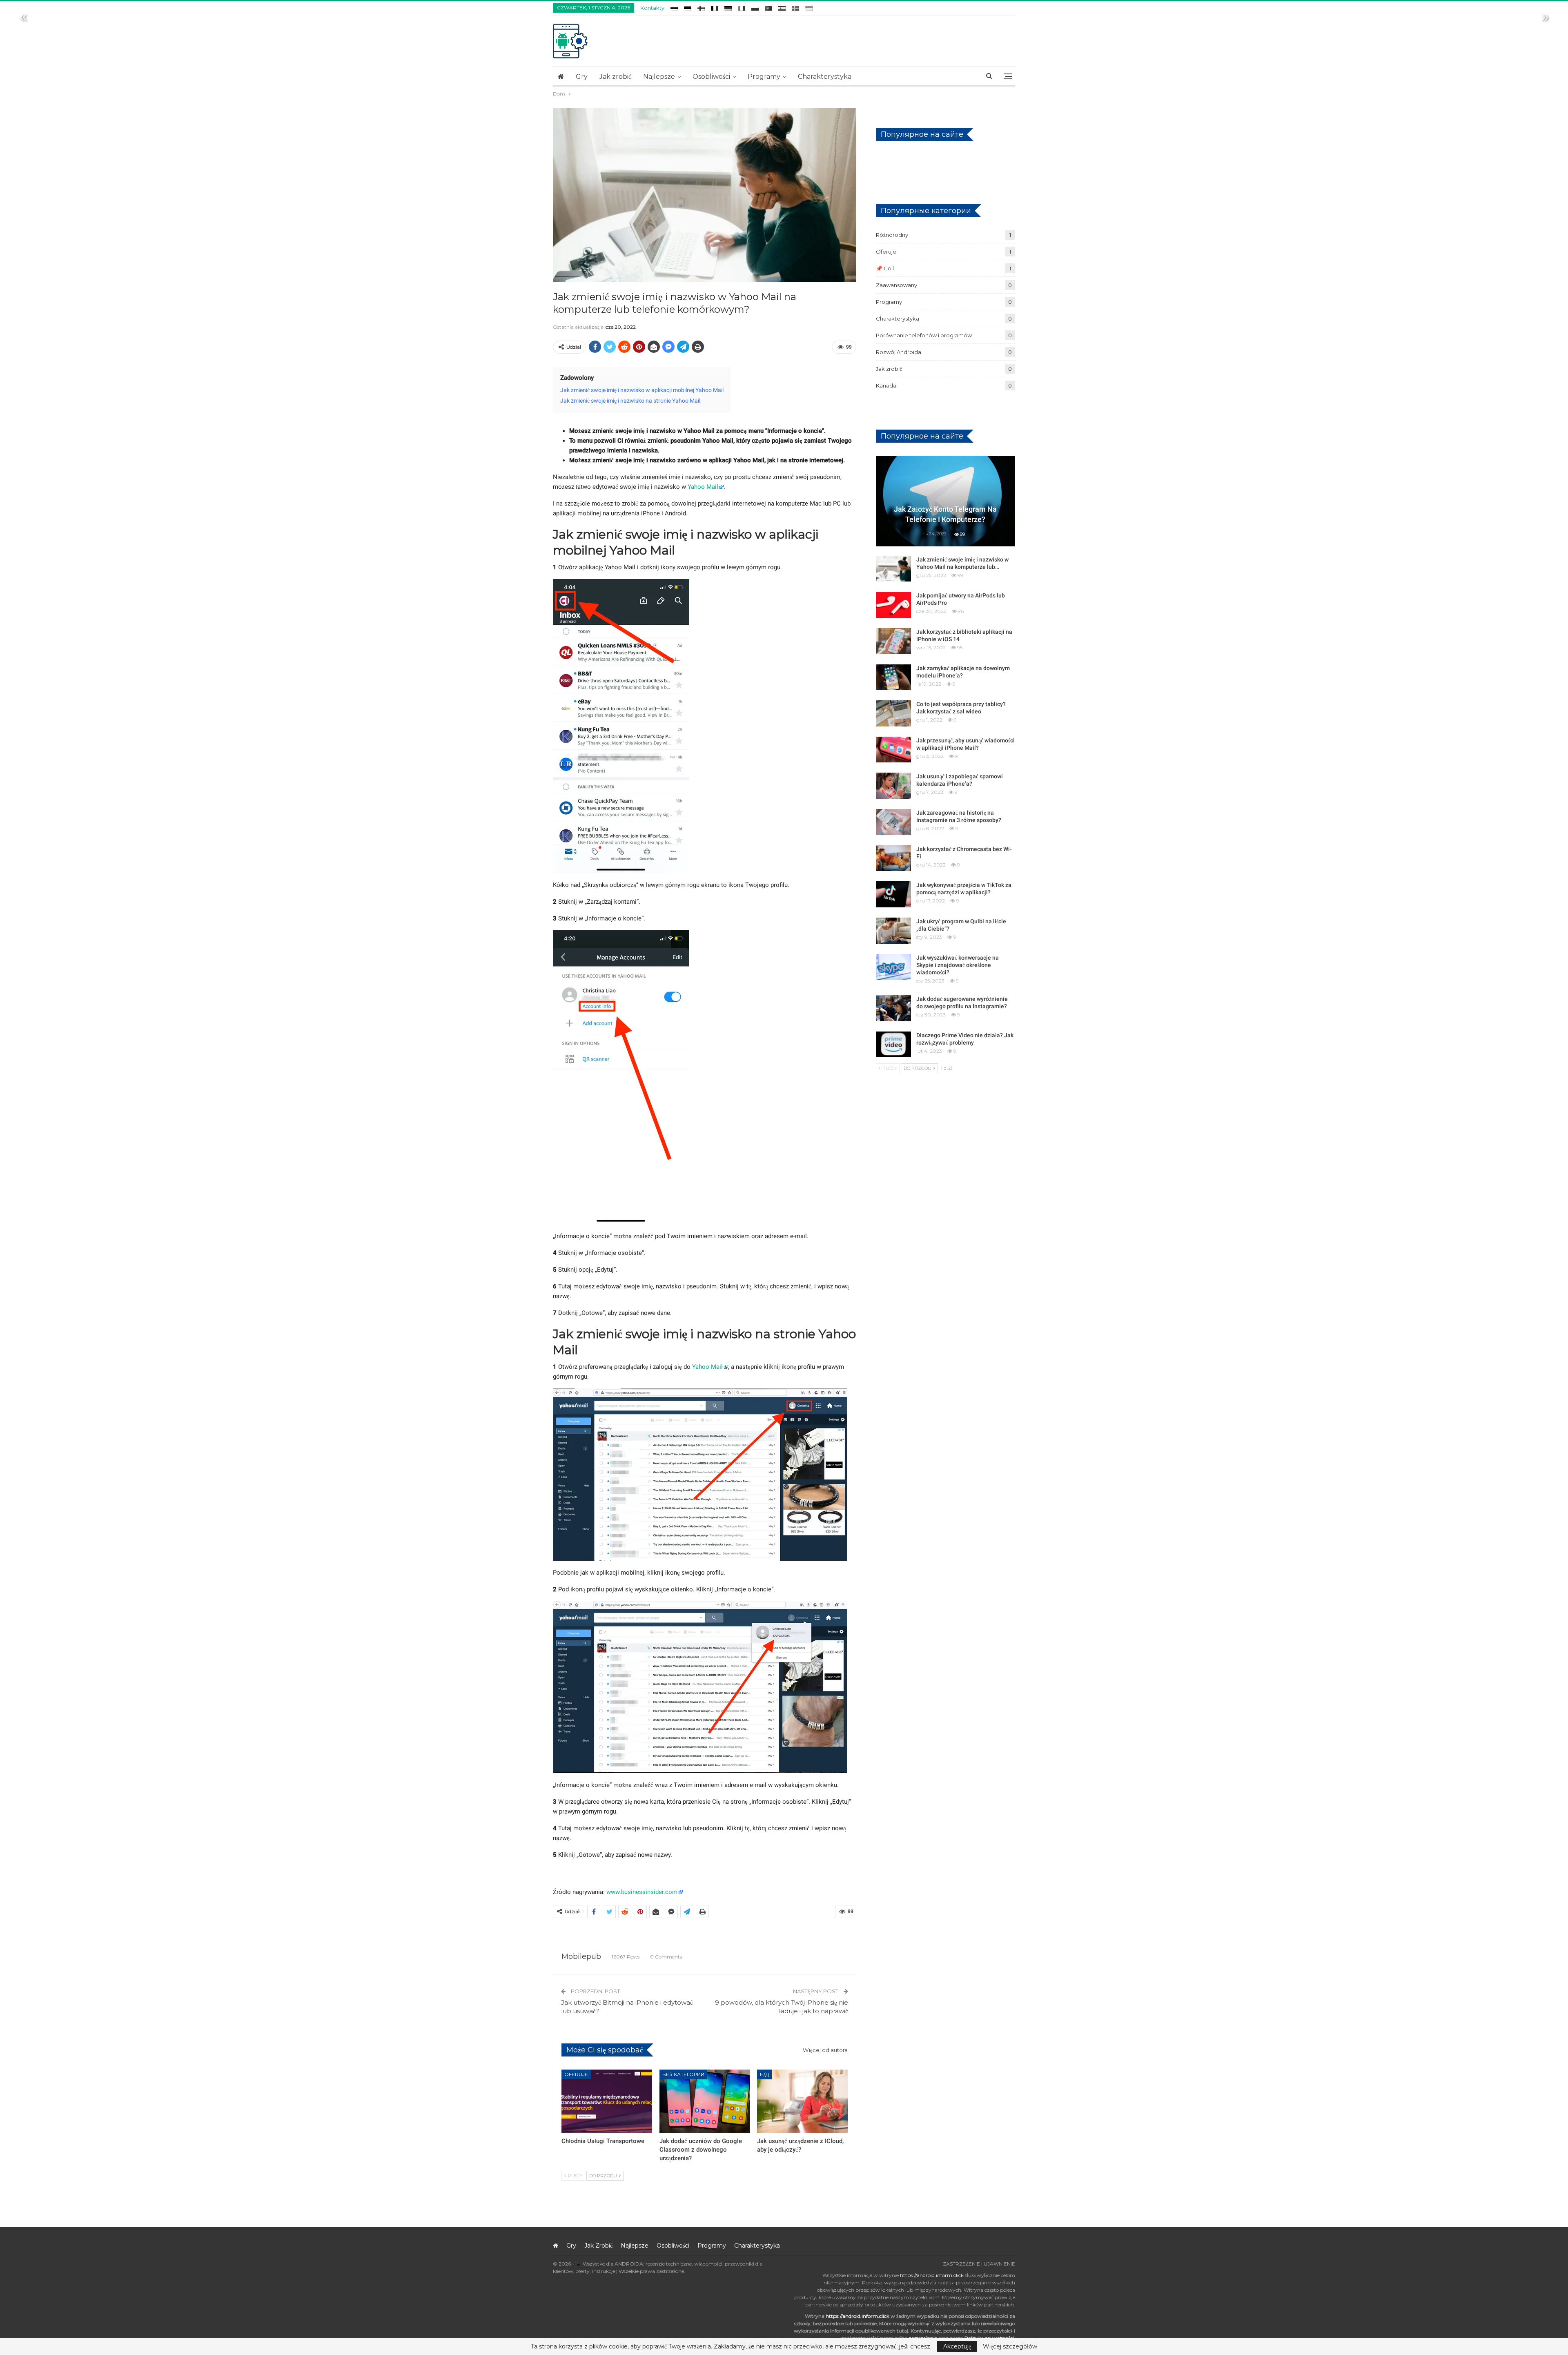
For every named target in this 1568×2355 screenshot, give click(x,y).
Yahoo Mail (703, 487)
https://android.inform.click (932, 2275)
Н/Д (764, 2074)
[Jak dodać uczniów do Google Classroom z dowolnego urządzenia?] (705, 2101)
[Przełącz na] (674, 7)
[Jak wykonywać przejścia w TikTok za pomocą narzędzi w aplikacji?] (893, 894)
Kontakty (652, 8)
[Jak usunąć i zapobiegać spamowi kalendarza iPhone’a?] (893, 786)
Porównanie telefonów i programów (924, 335)
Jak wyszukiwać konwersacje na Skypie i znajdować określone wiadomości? (958, 965)
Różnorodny (892, 235)
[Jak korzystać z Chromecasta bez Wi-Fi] (893, 858)
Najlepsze (659, 77)
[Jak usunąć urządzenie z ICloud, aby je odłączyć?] (802, 2101)
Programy (764, 77)
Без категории (683, 2074)
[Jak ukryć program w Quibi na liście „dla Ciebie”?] (893, 931)
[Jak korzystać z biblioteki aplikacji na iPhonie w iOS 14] (893, 641)
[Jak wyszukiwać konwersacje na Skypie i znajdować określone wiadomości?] (893, 967)
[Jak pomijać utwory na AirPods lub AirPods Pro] (893, 605)
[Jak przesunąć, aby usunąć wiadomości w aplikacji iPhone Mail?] (893, 750)
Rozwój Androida (899, 352)
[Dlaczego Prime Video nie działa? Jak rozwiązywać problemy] (893, 1045)
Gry (582, 77)
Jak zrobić (615, 77)
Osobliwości (711, 77)
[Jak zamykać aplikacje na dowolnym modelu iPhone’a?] (893, 677)
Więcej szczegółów (1010, 2346)
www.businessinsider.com (642, 1892)
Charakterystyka (825, 77)
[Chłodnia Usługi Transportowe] (607, 2101)
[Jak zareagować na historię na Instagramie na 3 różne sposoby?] (893, 822)
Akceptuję (957, 2346)
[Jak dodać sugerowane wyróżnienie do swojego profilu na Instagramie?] (893, 1008)
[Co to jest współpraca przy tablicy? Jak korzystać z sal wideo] (893, 713)
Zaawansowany (896, 285)
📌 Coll (885, 268)
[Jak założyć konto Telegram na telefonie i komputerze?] (945, 501)
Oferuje (576, 2074)
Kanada (886, 385)
